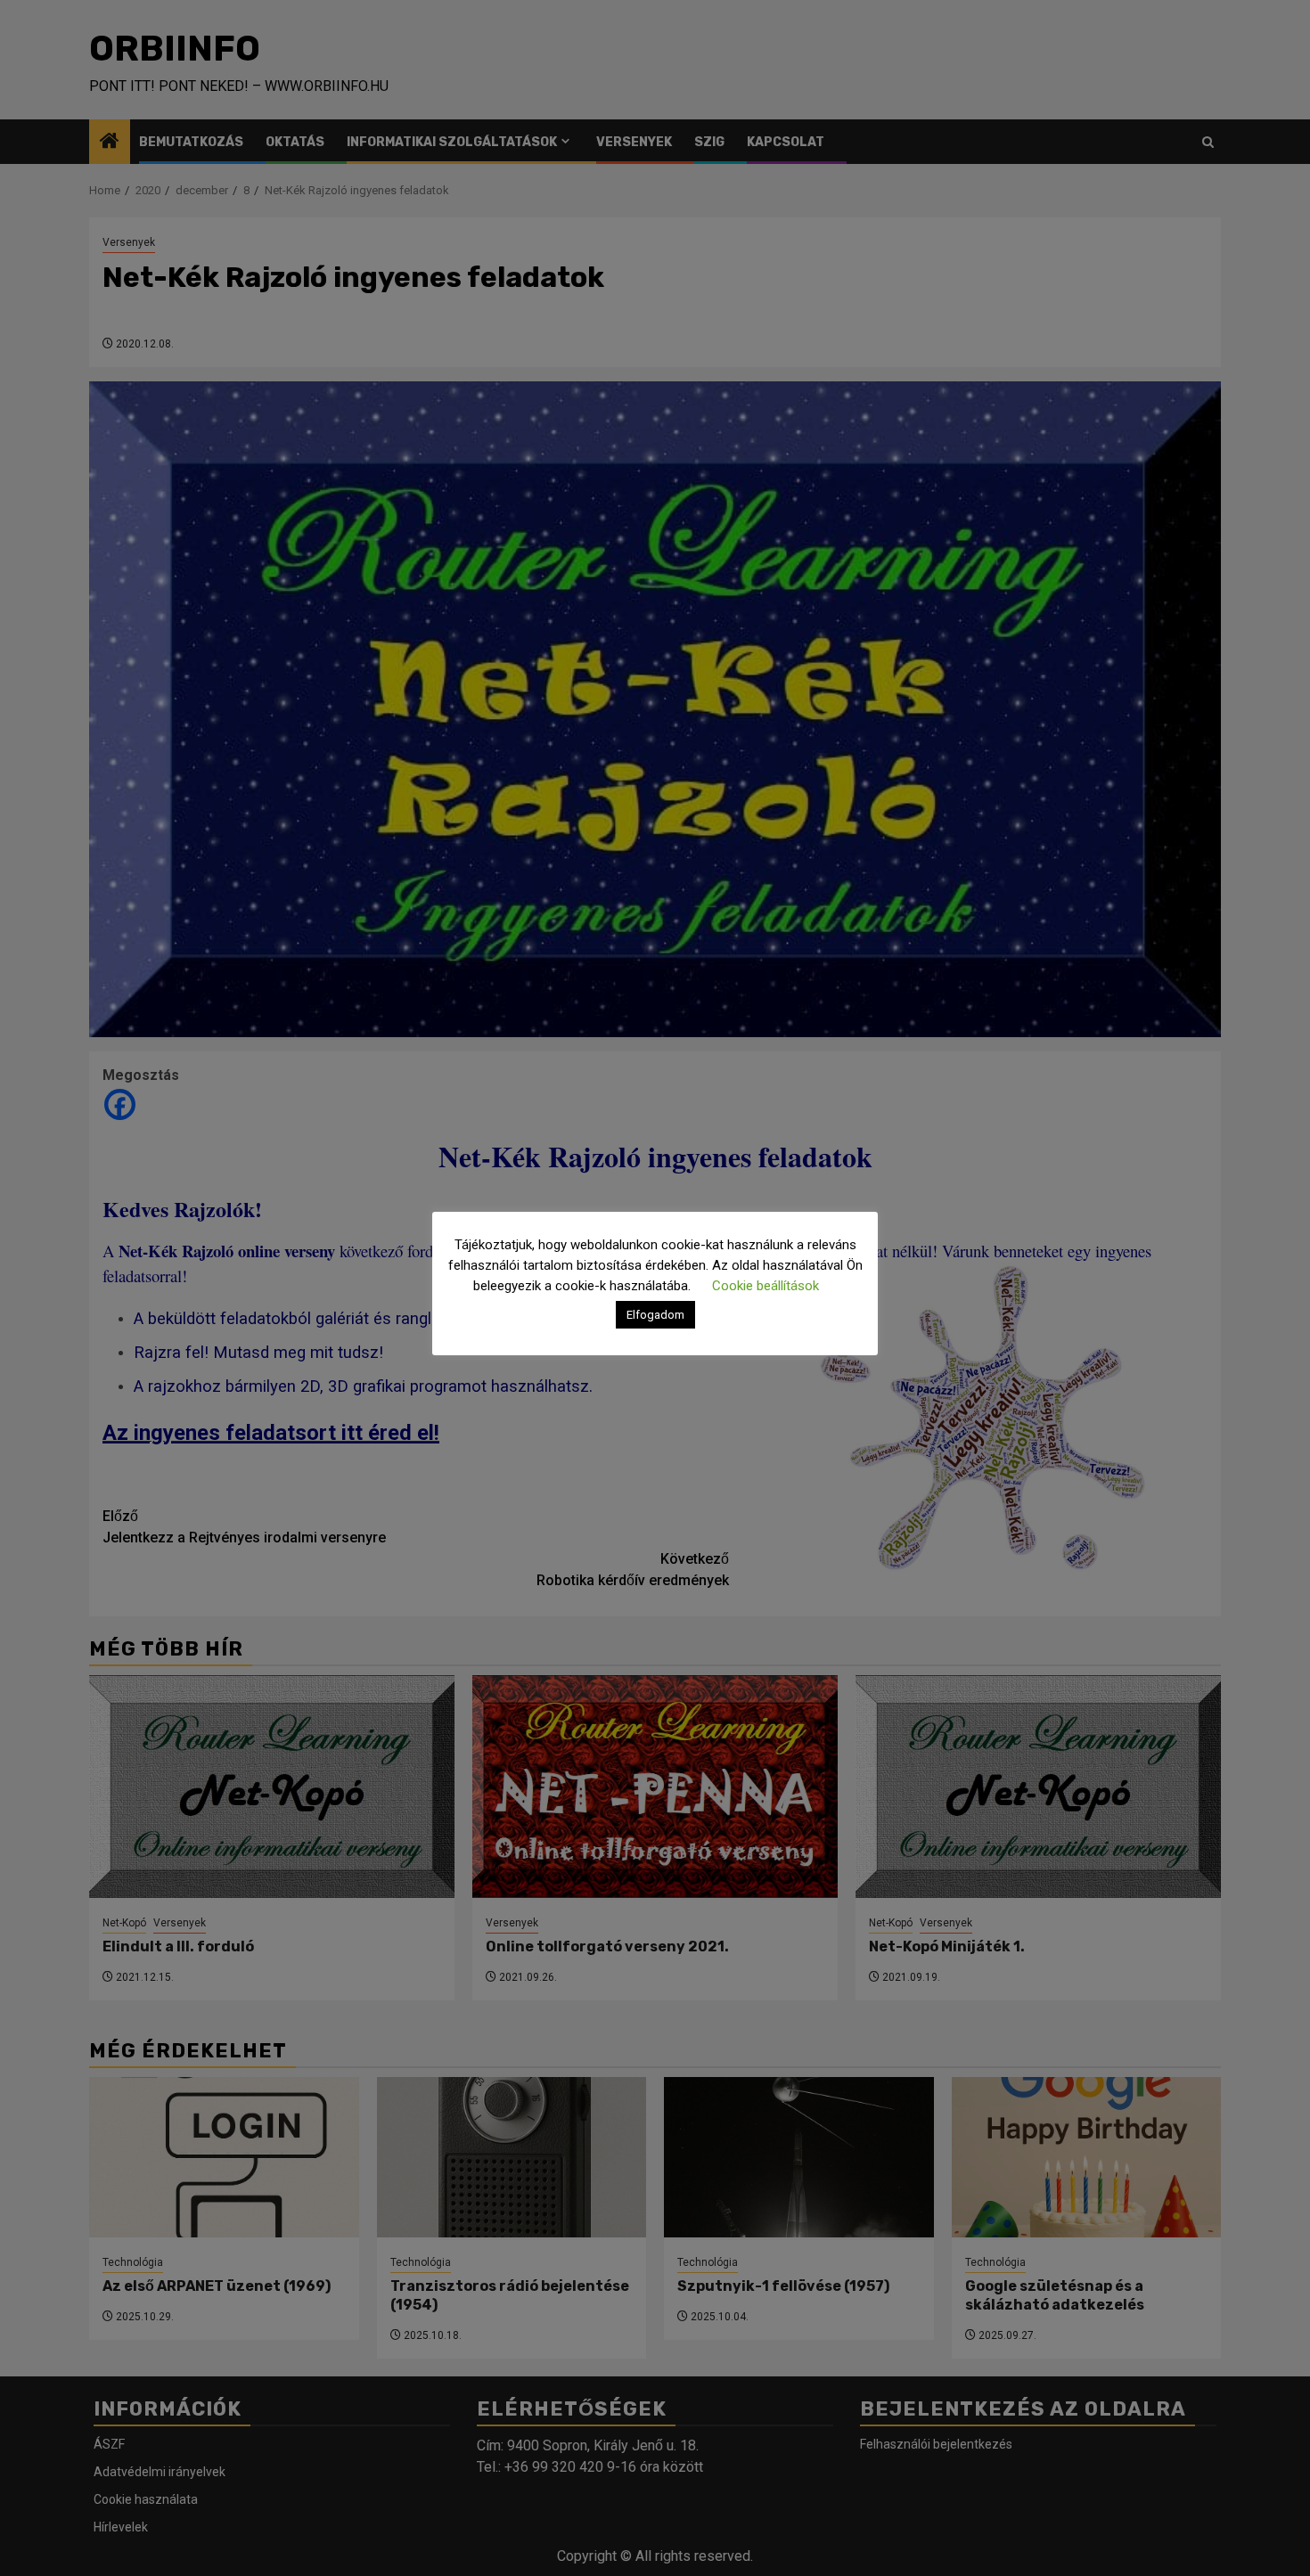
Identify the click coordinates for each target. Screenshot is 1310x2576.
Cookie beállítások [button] (766, 1286)
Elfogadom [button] (655, 1315)
